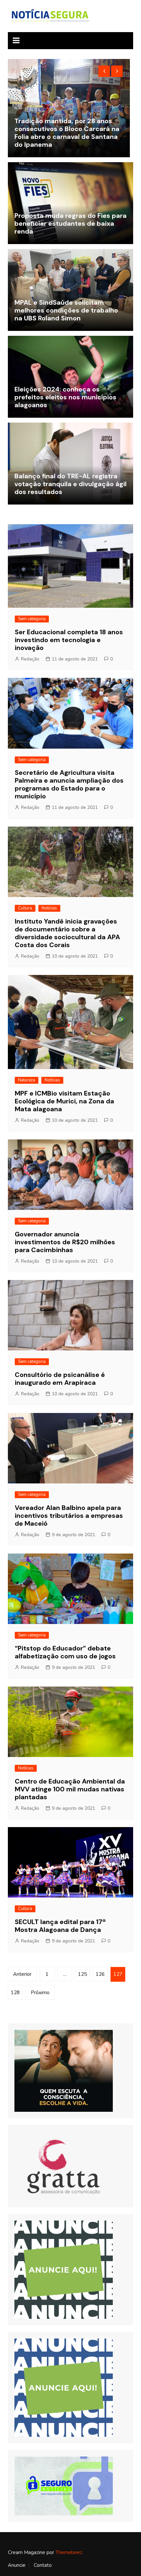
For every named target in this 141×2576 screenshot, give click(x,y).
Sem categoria (32, 619)
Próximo (40, 1993)
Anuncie (17, 2565)
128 (15, 1993)
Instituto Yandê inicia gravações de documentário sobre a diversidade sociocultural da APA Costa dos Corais (67, 933)
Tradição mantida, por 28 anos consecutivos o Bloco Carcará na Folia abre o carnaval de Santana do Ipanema (67, 133)
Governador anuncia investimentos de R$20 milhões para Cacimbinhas (65, 1242)
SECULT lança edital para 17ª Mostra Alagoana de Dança (60, 1926)
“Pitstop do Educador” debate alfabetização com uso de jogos (65, 1652)
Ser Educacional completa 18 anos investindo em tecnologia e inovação (69, 640)
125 (82, 1974)
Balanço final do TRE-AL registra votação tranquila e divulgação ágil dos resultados (70, 484)
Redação (30, 659)
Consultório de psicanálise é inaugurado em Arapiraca (60, 1379)
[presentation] (104, 71)
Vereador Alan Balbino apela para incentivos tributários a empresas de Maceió (69, 1516)
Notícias (49, 908)
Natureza (27, 1080)
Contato (43, 2565)
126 (100, 1974)
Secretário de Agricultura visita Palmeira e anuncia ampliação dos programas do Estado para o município (69, 784)
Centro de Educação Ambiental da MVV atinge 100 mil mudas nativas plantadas (70, 1789)
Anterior (22, 1974)
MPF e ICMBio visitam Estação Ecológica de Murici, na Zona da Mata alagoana (64, 1101)
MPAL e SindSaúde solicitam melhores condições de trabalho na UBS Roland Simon (66, 310)
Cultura (25, 908)
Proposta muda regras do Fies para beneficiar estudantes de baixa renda (70, 223)
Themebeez (69, 2552)
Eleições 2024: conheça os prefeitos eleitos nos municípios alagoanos (65, 397)
